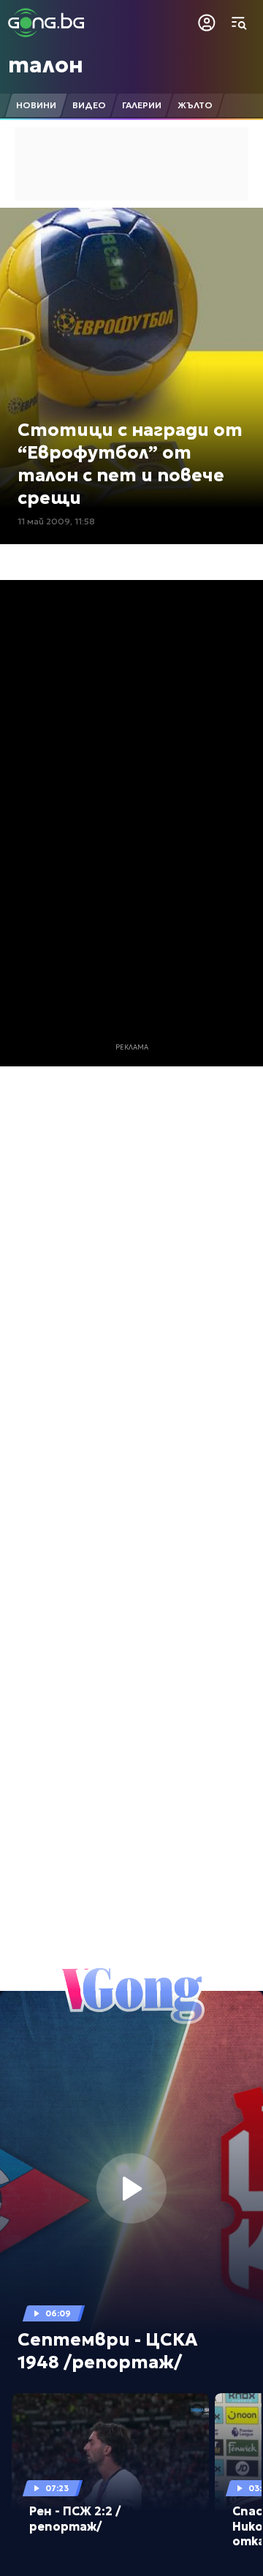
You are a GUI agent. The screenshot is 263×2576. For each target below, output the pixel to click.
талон (46, 65)
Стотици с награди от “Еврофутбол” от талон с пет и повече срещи (130, 464)
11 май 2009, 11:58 (56, 521)
